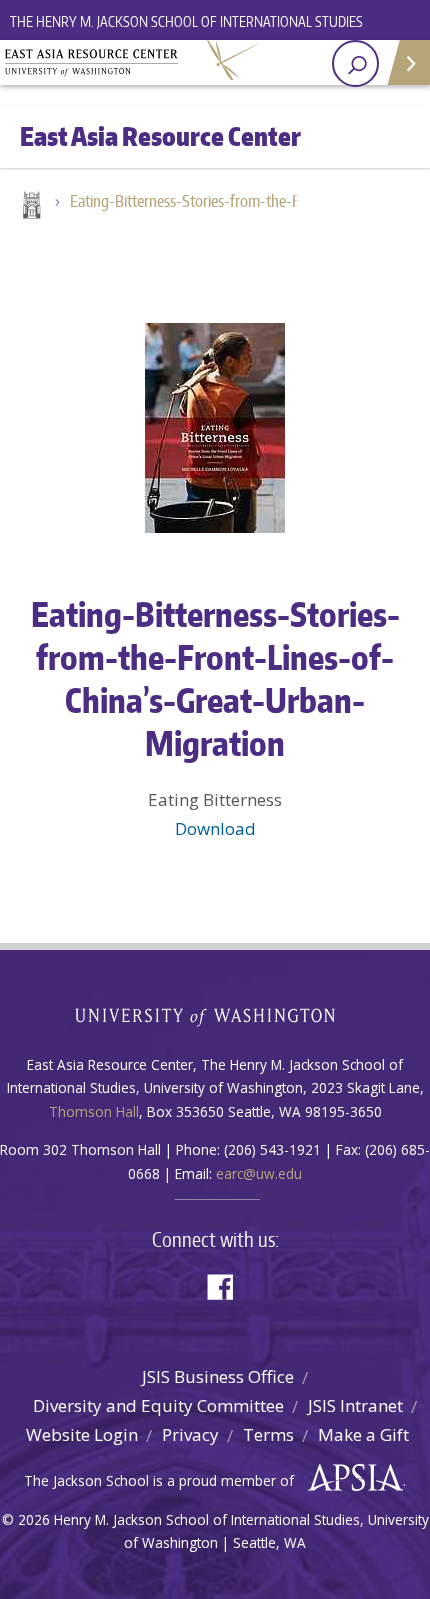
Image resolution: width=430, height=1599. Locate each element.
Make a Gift (363, 1434)
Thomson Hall (94, 1111)
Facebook (228, 1285)
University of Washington (215, 1014)
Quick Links (407, 62)
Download (215, 828)
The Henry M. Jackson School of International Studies (186, 21)
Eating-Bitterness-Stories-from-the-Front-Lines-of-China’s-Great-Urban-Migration (195, 201)
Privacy (190, 1434)
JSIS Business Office (218, 1376)
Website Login (82, 1434)
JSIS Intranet (355, 1405)
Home (30, 207)
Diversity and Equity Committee (158, 1405)
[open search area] (355, 63)
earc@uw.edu (259, 1173)
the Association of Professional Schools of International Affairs (350, 1478)
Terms (268, 1434)
